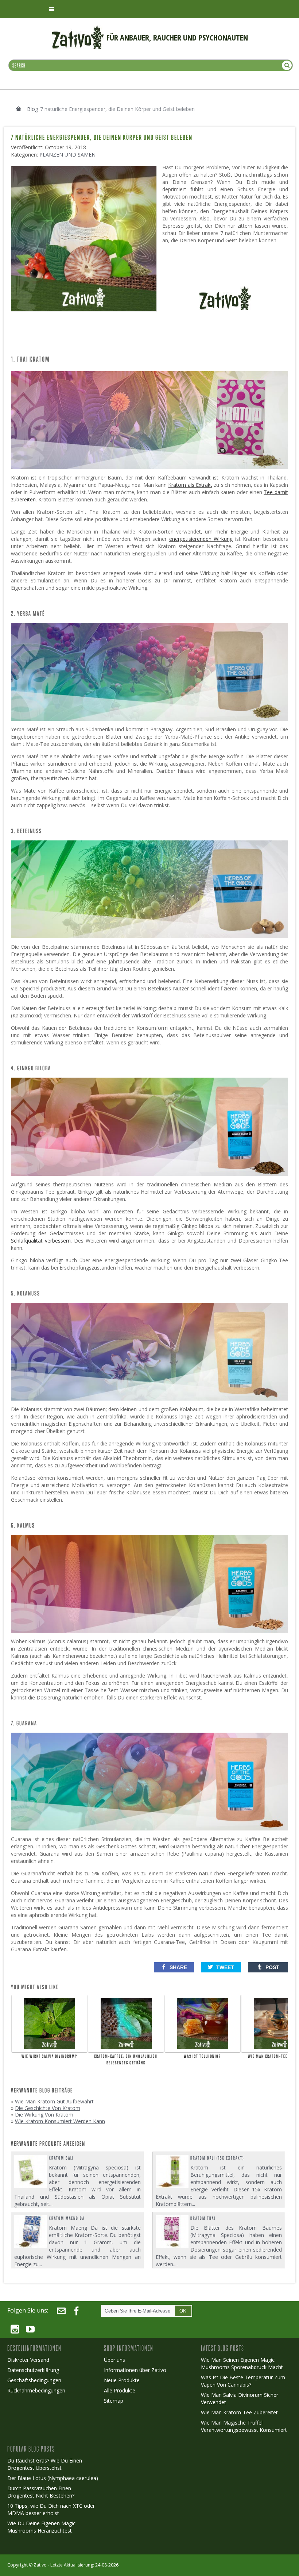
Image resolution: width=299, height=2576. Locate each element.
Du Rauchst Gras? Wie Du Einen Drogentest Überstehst (45, 2464)
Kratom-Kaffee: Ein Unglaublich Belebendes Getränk (126, 2060)
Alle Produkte (120, 2390)
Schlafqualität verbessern (41, 1241)
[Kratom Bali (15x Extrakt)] (172, 2171)
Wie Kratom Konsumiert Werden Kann (60, 2121)
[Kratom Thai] (149, 375)
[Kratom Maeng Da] (31, 2232)
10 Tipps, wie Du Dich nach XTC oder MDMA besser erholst (51, 2509)
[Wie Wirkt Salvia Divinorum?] (49, 2024)
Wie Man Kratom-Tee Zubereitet (239, 2412)
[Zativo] (78, 29)
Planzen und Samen (67, 155)
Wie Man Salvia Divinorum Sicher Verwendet (240, 2398)
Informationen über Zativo (135, 2370)
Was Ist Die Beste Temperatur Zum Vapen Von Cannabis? (243, 2381)
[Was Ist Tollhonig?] (203, 2024)
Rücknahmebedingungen (36, 2390)
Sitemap (114, 2401)
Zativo (40, 2565)
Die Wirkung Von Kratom (44, 2115)
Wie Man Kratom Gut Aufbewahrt (54, 2101)
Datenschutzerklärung (33, 2370)
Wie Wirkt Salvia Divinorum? (49, 2056)
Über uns (114, 2360)
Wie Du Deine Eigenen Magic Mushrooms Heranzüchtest (41, 2527)
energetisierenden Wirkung (201, 539)
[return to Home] (19, 109)
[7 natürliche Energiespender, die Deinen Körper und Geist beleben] (86, 169)
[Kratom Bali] (31, 2171)
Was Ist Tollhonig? (202, 2056)
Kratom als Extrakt (190, 485)
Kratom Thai (203, 2218)
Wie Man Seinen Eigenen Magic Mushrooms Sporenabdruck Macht (242, 2363)
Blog (32, 109)
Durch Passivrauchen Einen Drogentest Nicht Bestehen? (41, 2492)
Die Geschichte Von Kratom (48, 2108)
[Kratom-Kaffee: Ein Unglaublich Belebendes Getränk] (126, 2024)
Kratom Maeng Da (67, 2218)
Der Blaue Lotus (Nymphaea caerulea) (53, 2478)
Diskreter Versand (28, 2360)
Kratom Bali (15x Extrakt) (217, 2158)
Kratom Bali (61, 2158)
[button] (174, 1967)
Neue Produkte (122, 2380)
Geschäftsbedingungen (34, 2380)
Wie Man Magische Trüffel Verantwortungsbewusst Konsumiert (244, 2426)
